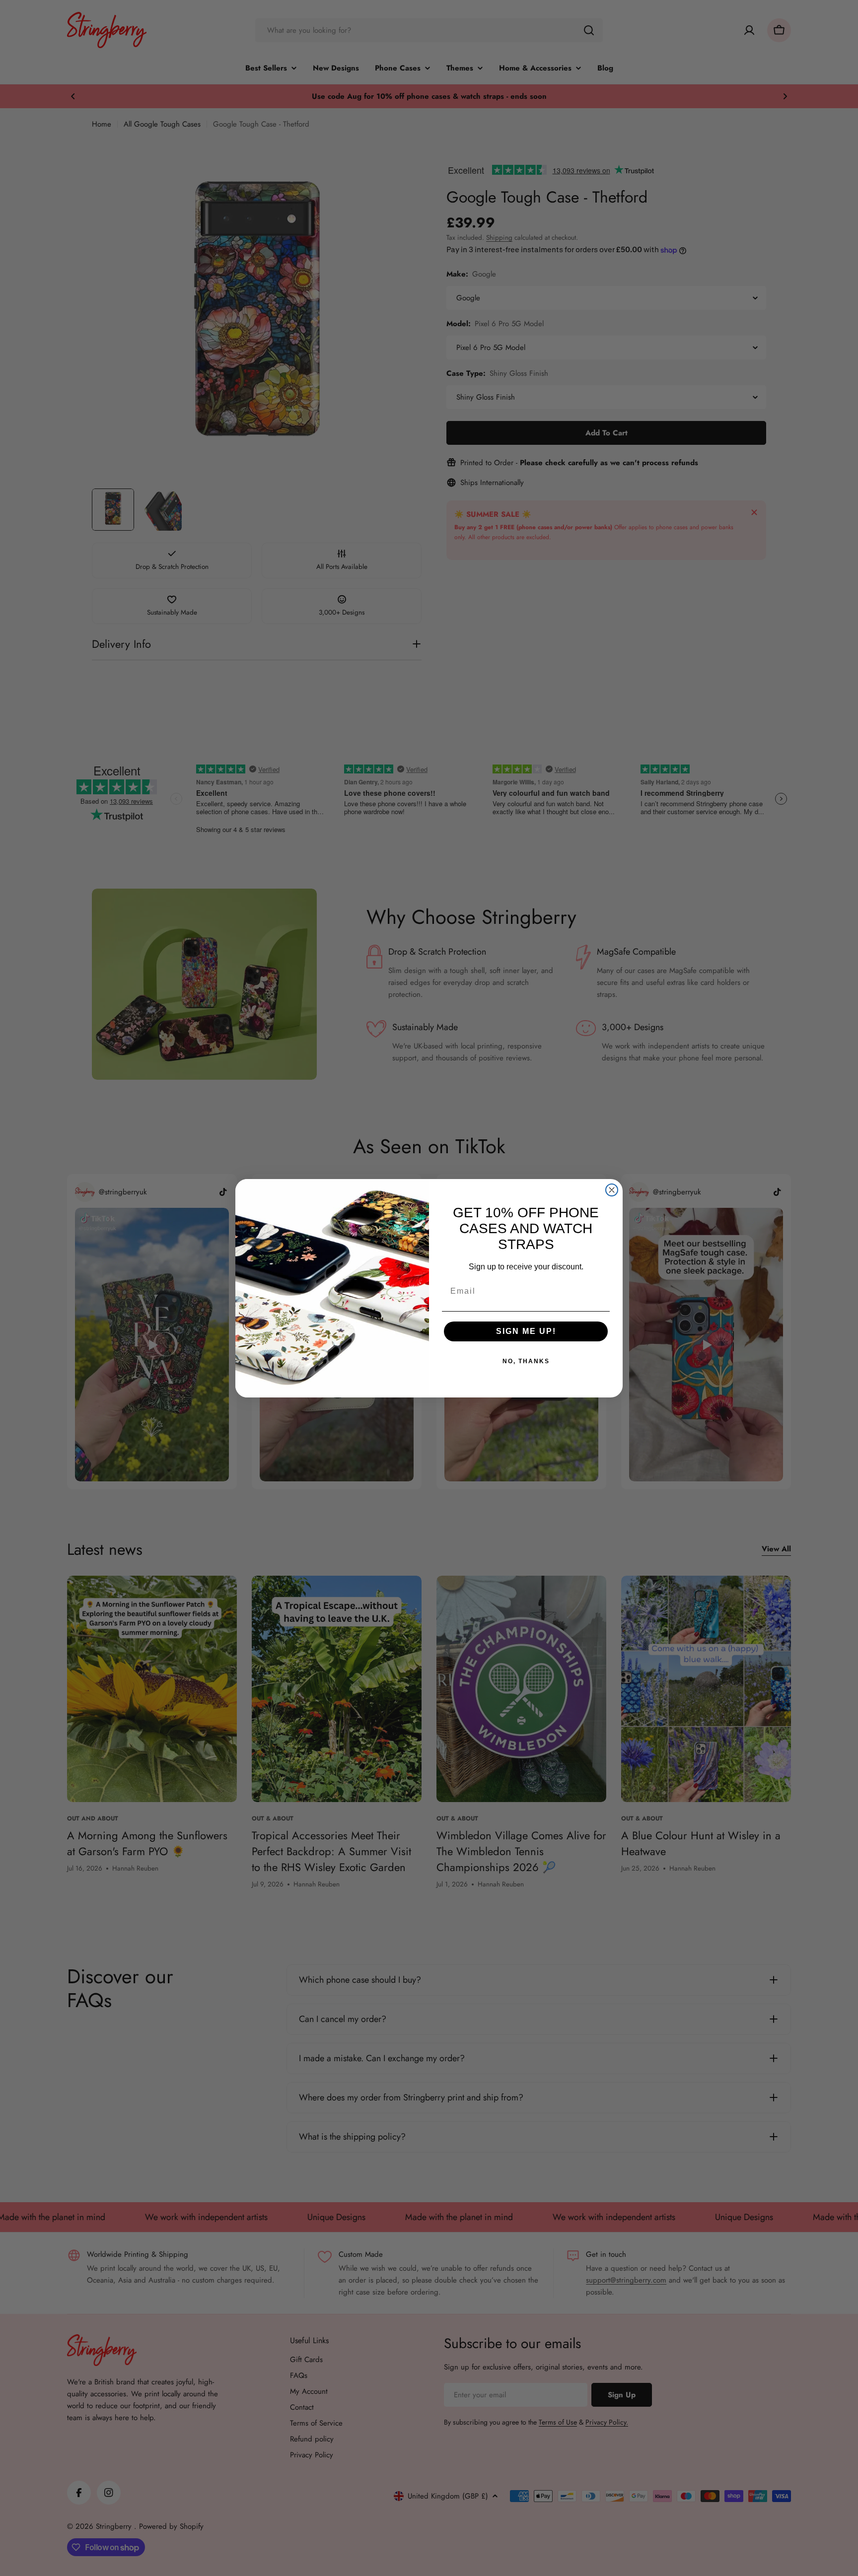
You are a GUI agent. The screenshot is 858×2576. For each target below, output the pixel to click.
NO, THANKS (526, 1361)
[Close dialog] (612, 1190)
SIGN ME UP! (526, 1331)
